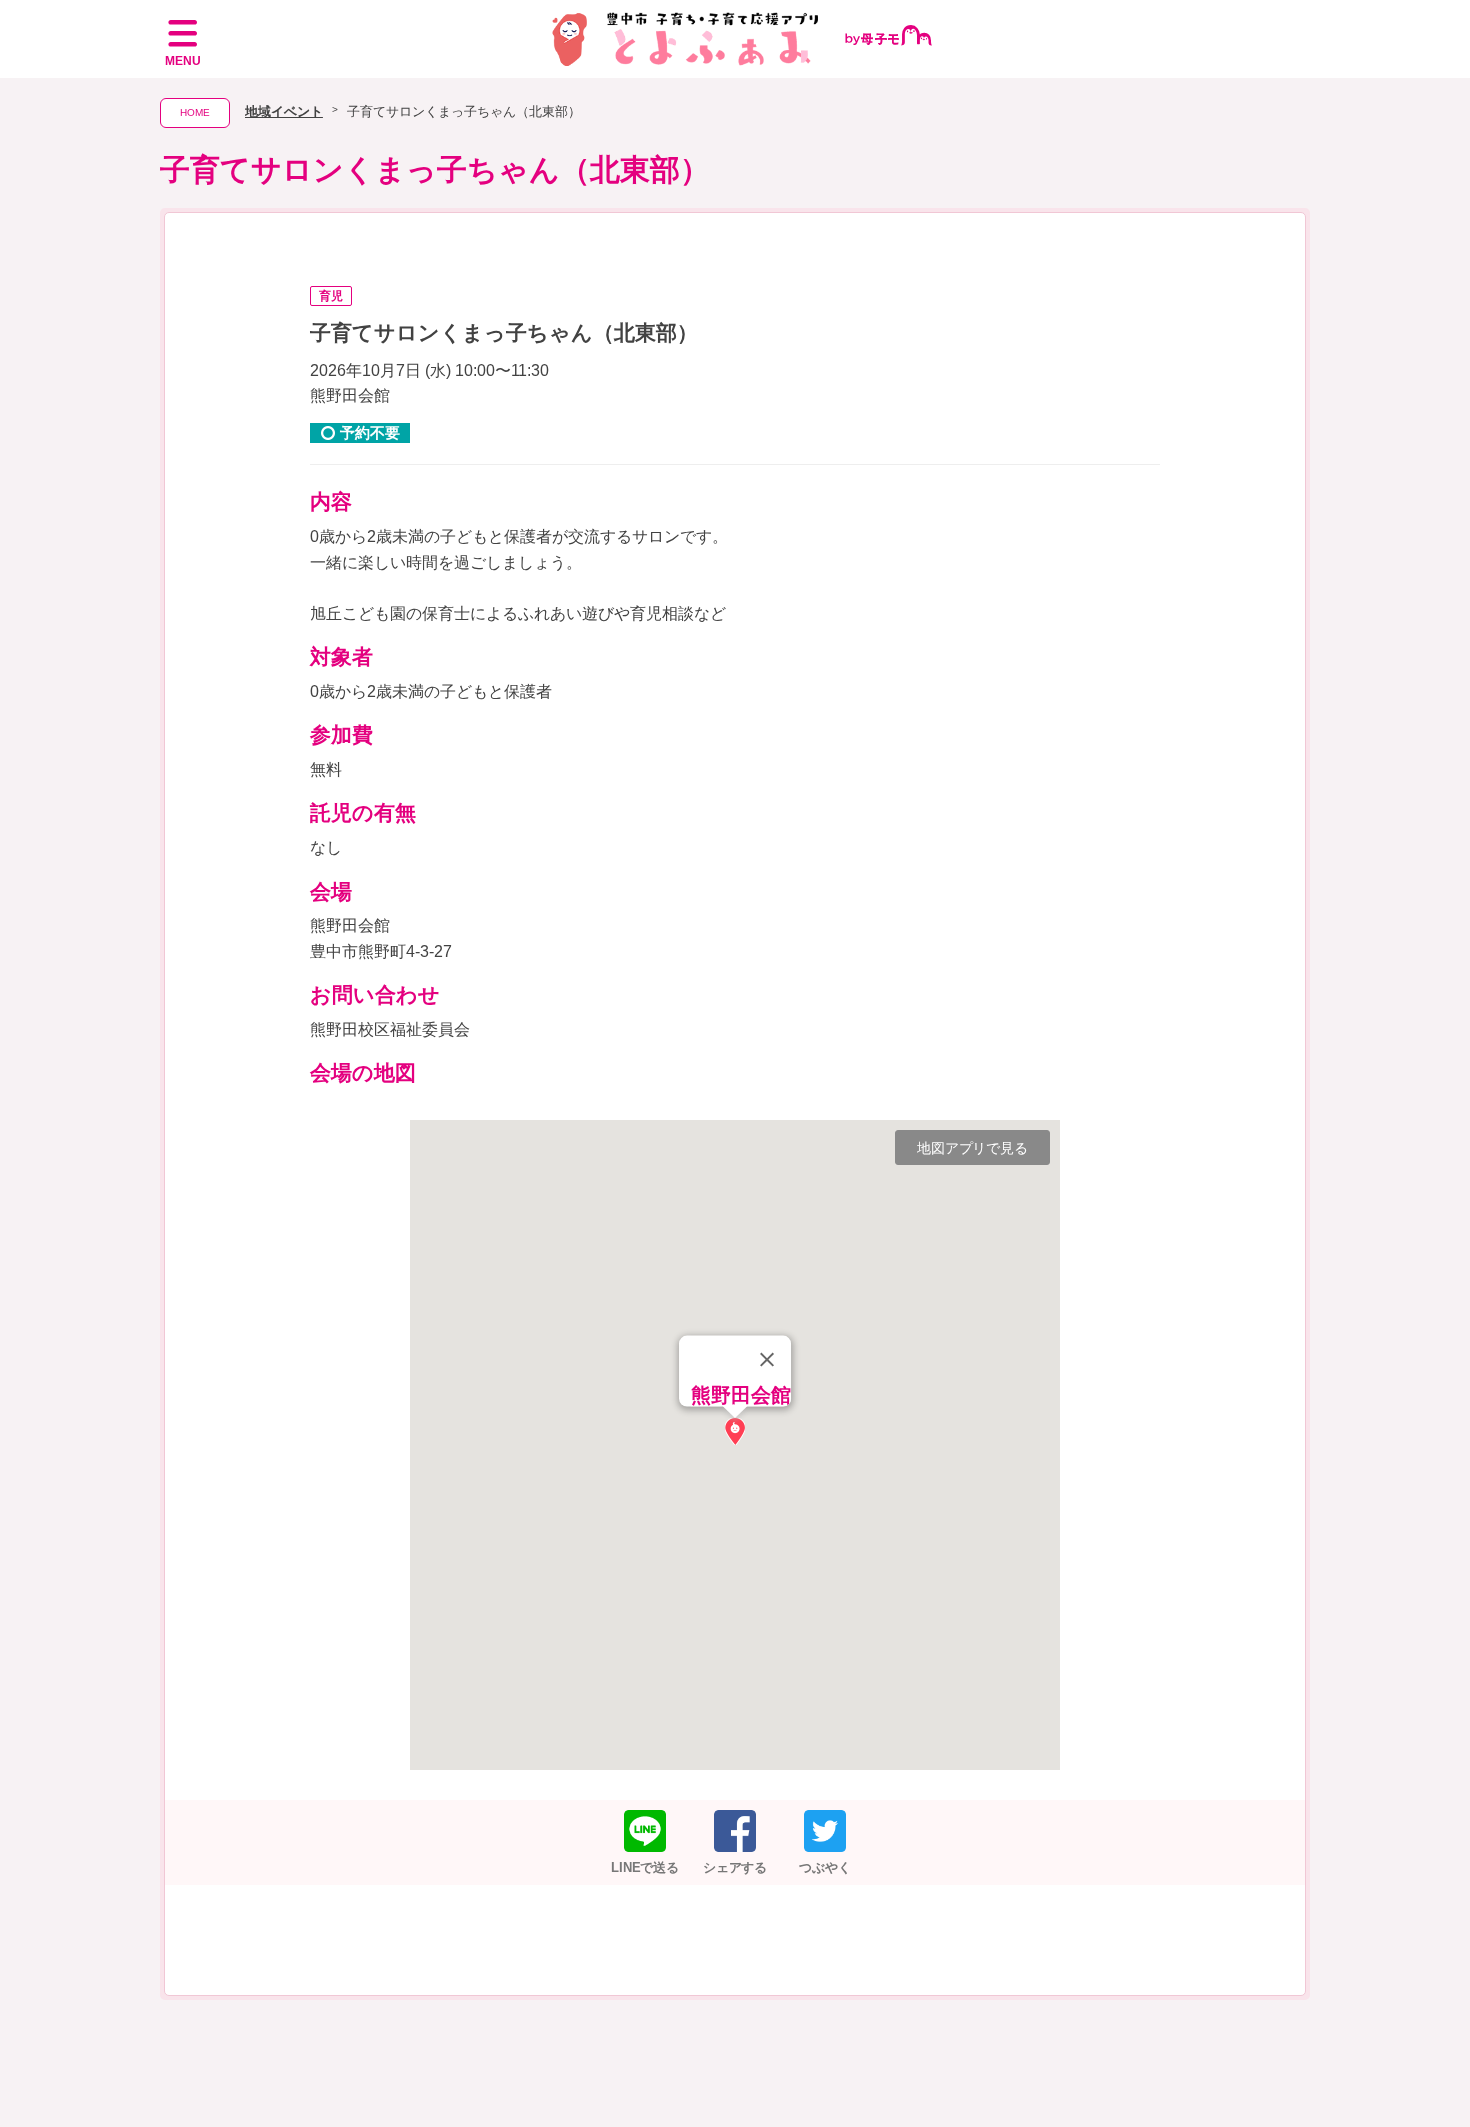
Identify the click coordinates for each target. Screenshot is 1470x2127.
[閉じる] (767, 1359)
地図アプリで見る (973, 1148)
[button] (735, 1431)
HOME (195, 112)
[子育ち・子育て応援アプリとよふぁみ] (735, 39)
